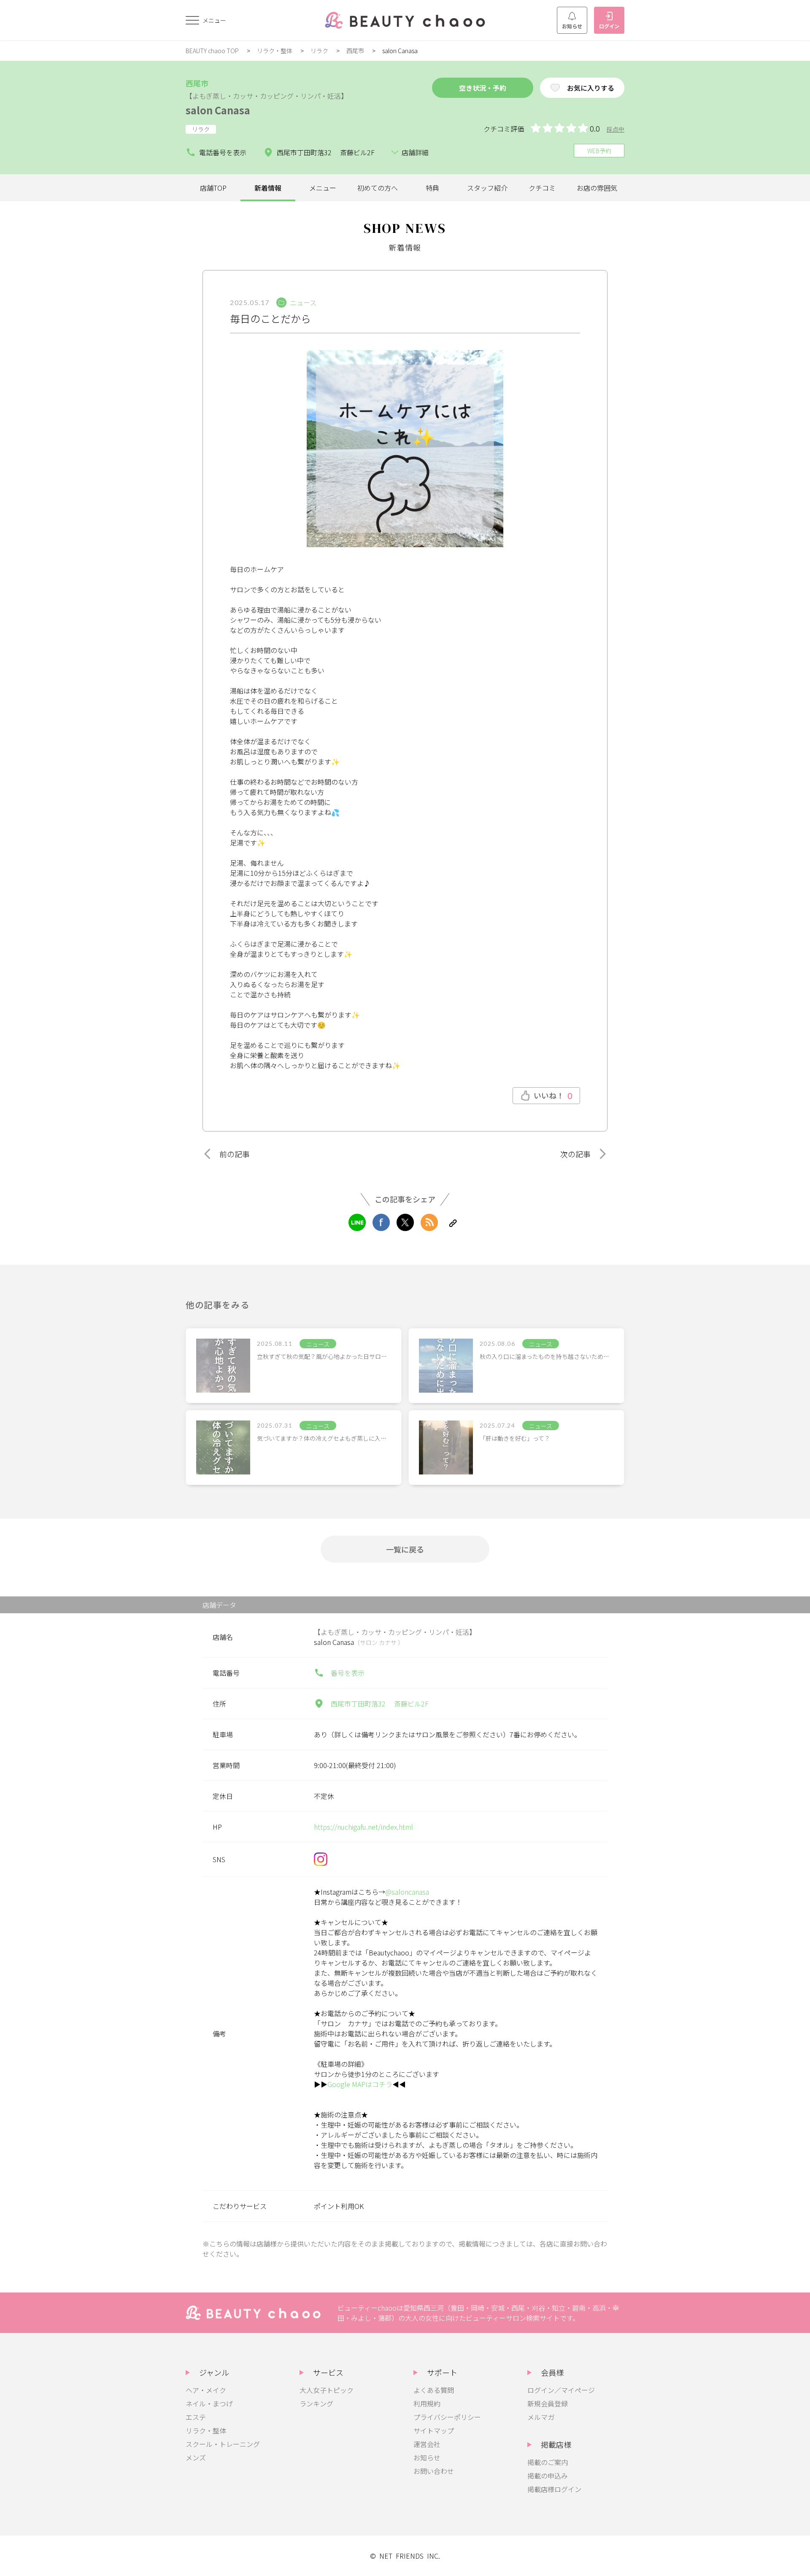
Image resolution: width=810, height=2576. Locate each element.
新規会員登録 (548, 2403)
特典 (432, 188)
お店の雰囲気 (597, 188)
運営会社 (427, 2444)
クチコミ (542, 188)
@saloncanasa (407, 1892)
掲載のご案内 (548, 2462)
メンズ (196, 2457)
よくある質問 (434, 2390)
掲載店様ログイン (554, 2489)
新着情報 (268, 188)
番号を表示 (348, 1673)
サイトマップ (434, 2430)
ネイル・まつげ (209, 2403)
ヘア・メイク (206, 2390)
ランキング (316, 2403)
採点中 (616, 129)
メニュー (323, 188)
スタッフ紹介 (487, 188)
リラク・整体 (275, 51)
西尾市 (355, 51)
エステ (196, 2417)
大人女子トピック (327, 2390)
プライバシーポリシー (447, 2417)
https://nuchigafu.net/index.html (363, 1827)
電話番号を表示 (223, 152)
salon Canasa (218, 110)
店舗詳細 (415, 152)
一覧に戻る (405, 1549)
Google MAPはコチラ (360, 2084)
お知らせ (572, 26)
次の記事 (575, 1154)
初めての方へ (378, 188)
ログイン (609, 26)
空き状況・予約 (483, 88)
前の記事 (235, 1154)
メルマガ (541, 2417)
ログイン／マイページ (561, 2390)
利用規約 (427, 2403)
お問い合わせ (434, 2471)
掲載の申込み (548, 2476)
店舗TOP (213, 188)
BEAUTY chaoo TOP (212, 51)
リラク (319, 51)
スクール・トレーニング (223, 2444)
